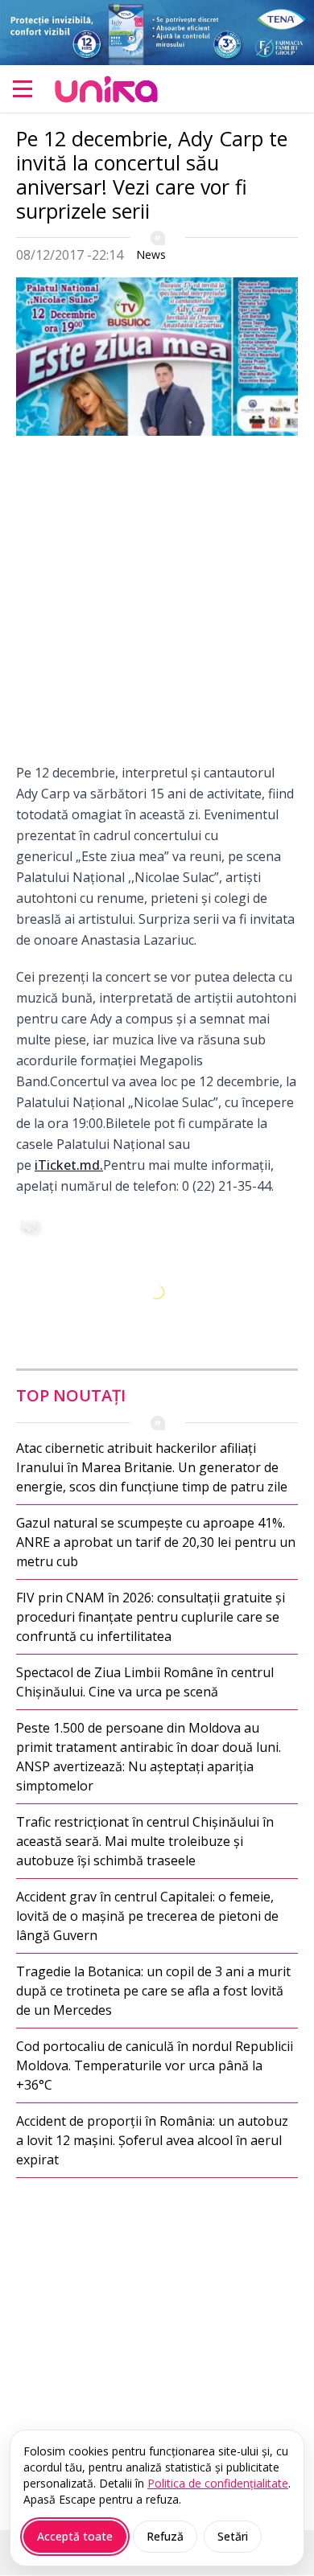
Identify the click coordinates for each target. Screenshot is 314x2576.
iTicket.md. (69, 1165)
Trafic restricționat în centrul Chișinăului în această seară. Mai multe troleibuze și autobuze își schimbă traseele (145, 1841)
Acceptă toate (75, 2536)
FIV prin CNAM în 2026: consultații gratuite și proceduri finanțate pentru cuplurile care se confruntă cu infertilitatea (151, 1617)
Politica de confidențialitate (218, 2483)
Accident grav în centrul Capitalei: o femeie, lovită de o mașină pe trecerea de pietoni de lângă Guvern (147, 1916)
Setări (233, 2536)
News (151, 254)
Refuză (165, 2536)
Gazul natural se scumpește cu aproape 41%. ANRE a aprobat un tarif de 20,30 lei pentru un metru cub (156, 1542)
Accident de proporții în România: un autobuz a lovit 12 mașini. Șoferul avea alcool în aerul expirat (152, 2140)
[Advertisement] (157, 605)
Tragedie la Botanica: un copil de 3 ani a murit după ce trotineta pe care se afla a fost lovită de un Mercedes (153, 1991)
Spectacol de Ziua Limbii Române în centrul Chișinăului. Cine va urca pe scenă (145, 1682)
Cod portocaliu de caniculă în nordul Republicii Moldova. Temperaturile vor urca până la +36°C (155, 2065)
